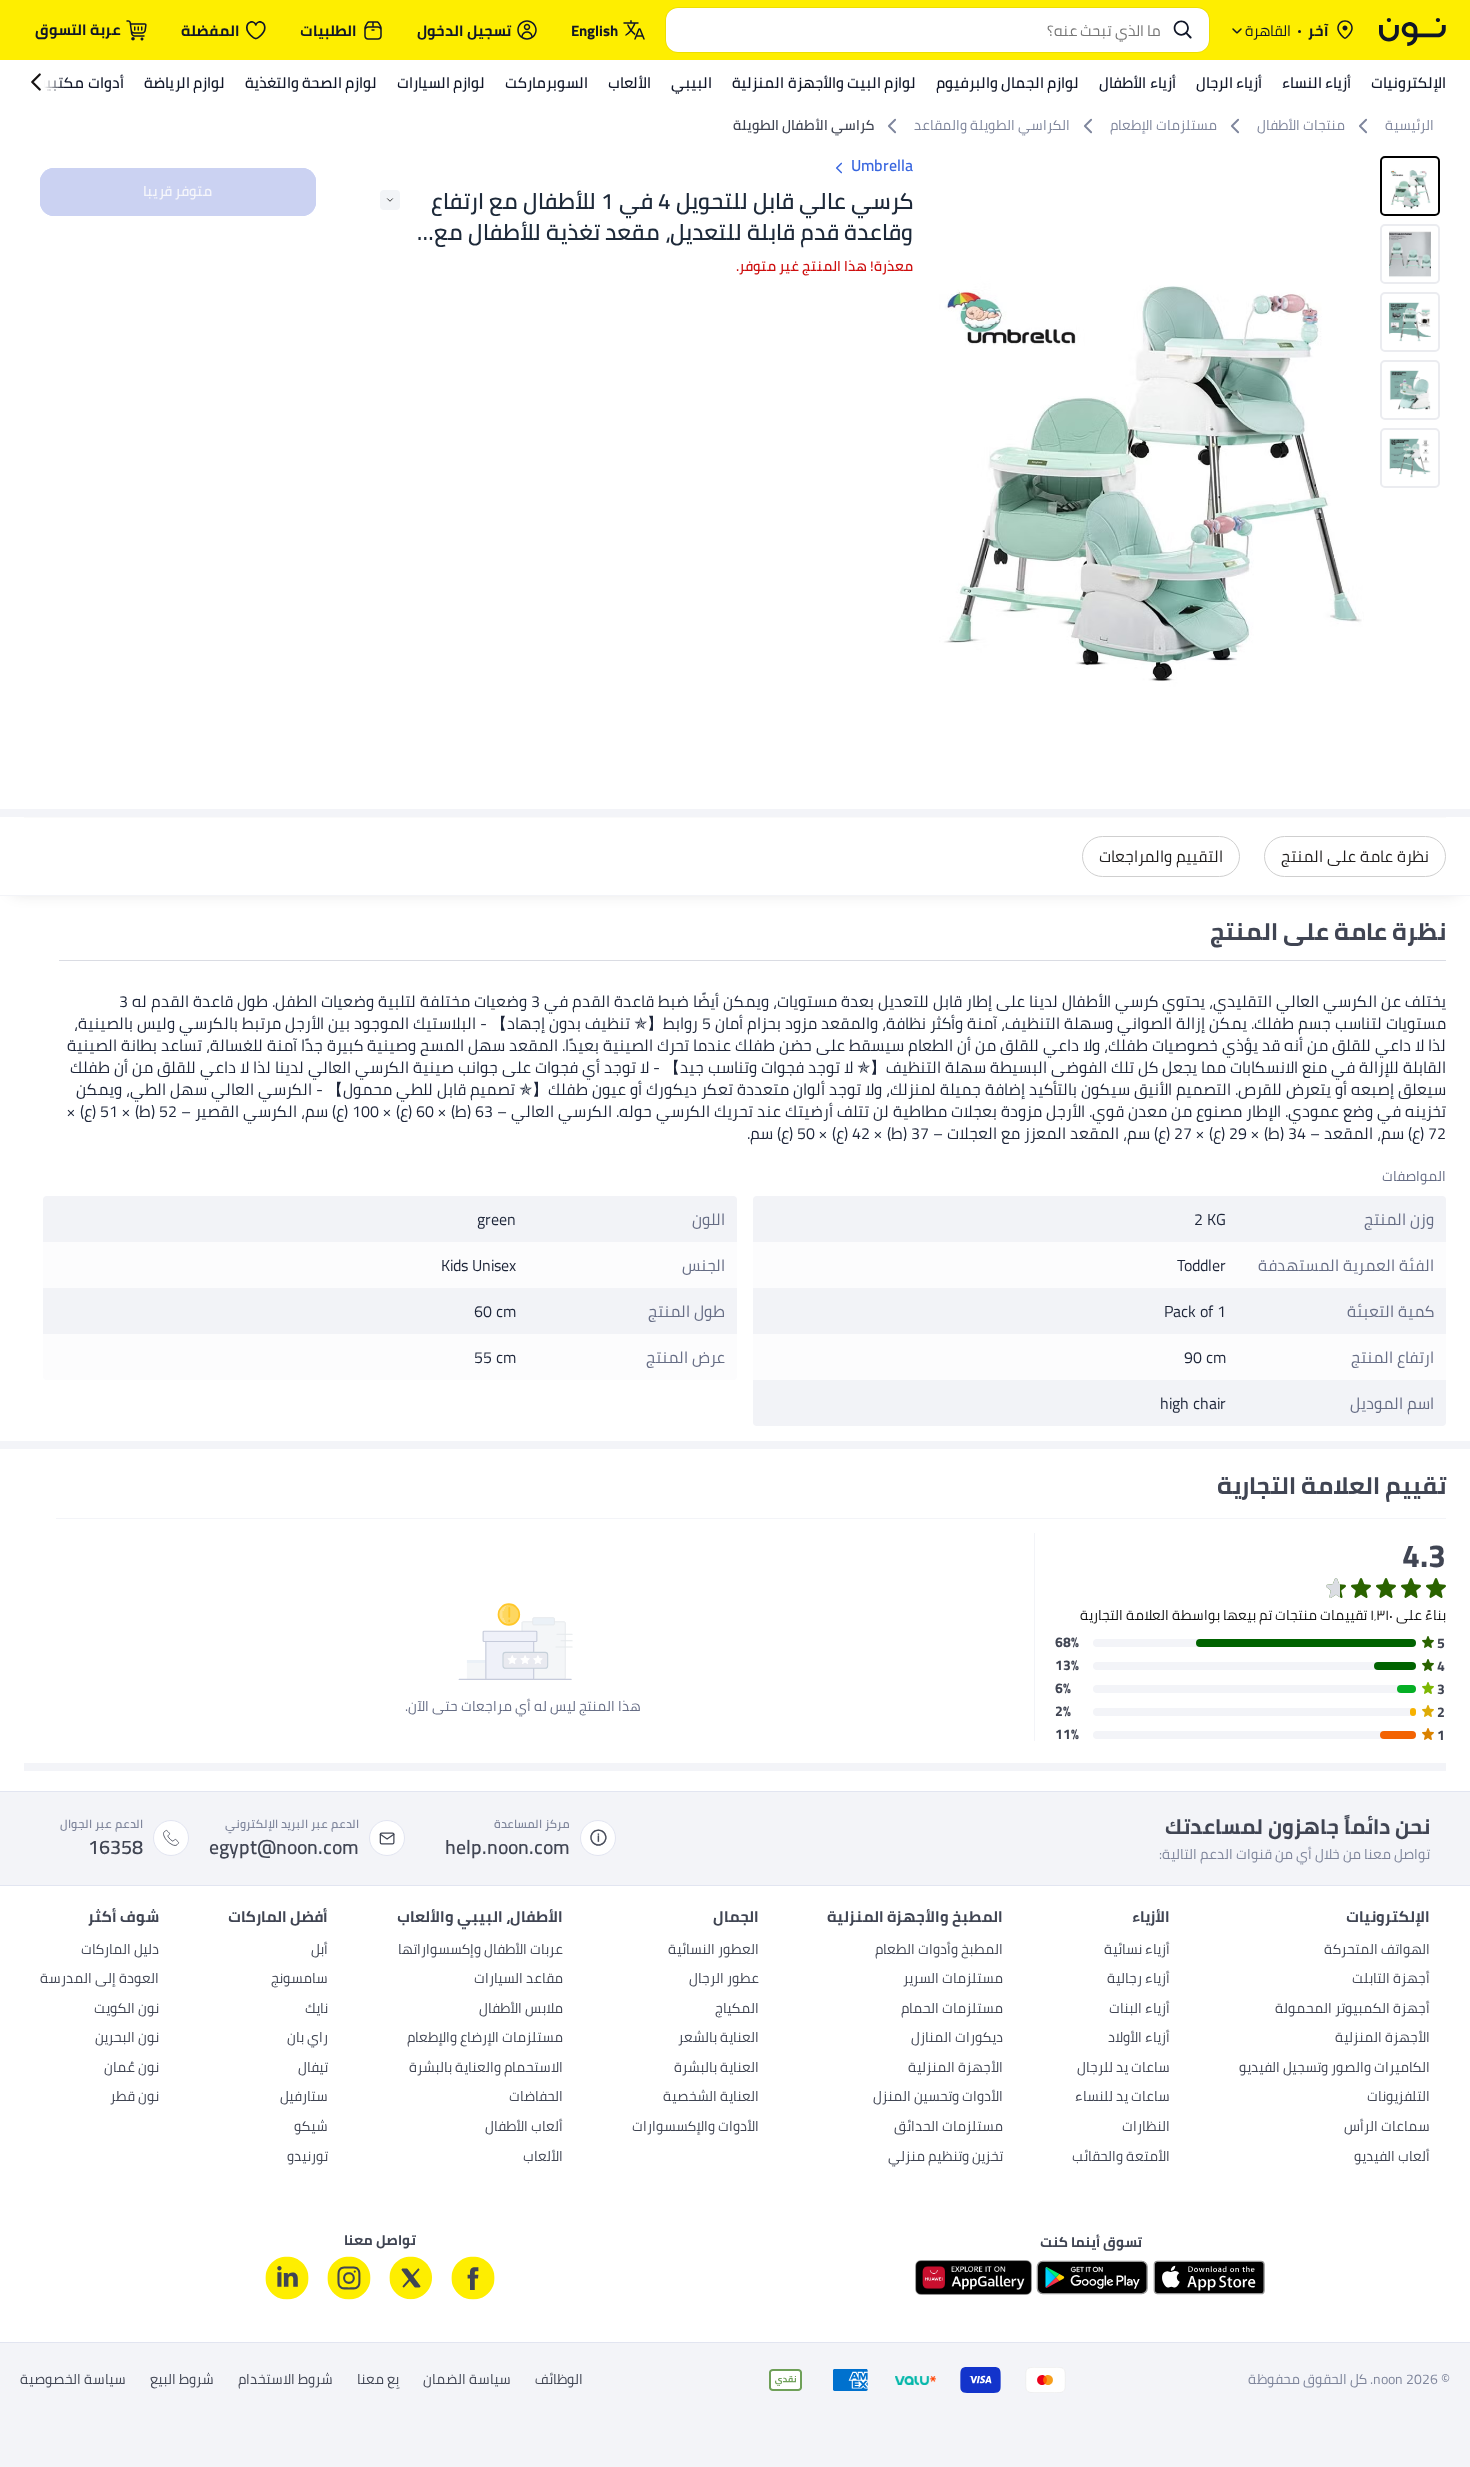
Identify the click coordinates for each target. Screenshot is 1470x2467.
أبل (319, 1951)
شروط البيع (182, 2380)
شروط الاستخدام (285, 2380)
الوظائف (559, 2380)
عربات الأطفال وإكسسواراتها (480, 1951)
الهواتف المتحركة (1377, 1951)
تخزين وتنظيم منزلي (945, 2158)
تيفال (313, 2069)
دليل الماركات (120, 1951)
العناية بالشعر (718, 2039)
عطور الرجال (724, 1980)
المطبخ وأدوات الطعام (939, 1951)
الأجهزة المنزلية (1382, 2039)
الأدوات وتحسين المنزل (938, 2098)
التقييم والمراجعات (1161, 856)
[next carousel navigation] (955, 449)
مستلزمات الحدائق (948, 2128)
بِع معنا (378, 2380)
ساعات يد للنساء (1122, 2098)
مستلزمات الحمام (952, 2010)
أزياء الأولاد (1139, 2039)
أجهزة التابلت (1391, 1980)
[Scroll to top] (54, 2405)
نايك (316, 2010)
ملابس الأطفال (521, 2010)
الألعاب (543, 2158)
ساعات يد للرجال (1123, 2069)
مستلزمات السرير (953, 1980)
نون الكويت (126, 2010)
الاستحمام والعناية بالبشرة (486, 2069)
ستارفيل (304, 2098)
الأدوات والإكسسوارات (695, 2128)
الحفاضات (536, 2098)
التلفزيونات (1398, 2098)
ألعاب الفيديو (1392, 2158)
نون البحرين (127, 2039)
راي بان (307, 2039)
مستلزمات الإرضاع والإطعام (485, 2039)
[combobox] (917, 30)
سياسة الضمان (467, 2380)
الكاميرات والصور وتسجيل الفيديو (1334, 2069)
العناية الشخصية (711, 2098)
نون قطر (134, 2098)
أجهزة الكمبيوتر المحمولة (1352, 2010)
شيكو (311, 2128)
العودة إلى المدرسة (99, 1980)
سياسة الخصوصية (73, 2380)
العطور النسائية (713, 1951)
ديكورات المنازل (957, 2039)
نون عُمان (131, 2069)
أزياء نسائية (1137, 1951)
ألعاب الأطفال (524, 2128)
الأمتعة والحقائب (1121, 2158)
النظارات (1146, 2128)
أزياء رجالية (1138, 1980)
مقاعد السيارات (518, 1980)
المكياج (737, 2010)
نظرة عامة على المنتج (1355, 856)
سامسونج (299, 1980)
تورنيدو (307, 2158)
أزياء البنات (1139, 2010)
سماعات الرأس (1387, 2128)
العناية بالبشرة (716, 2069)
